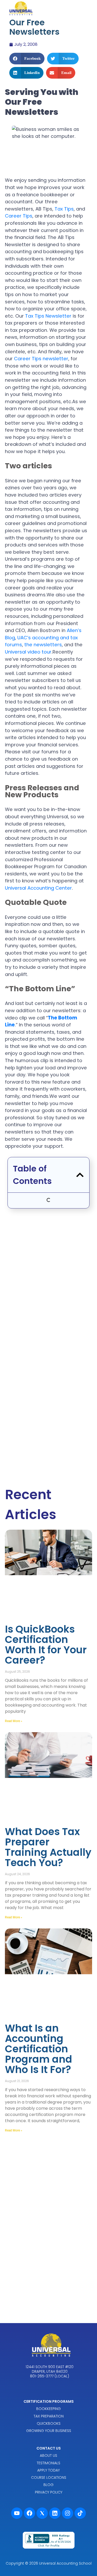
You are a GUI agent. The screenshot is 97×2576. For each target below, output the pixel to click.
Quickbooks (49, 2423)
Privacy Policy (49, 2492)
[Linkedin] (55, 2513)
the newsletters (43, 645)
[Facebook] (29, 2513)
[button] (27, 59)
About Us (48, 2455)
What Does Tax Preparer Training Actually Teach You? (48, 1847)
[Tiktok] (80, 2513)
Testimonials (48, 2463)
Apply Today (48, 2470)
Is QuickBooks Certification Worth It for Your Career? (46, 1645)
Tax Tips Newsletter (48, 316)
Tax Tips (64, 209)
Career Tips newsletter (41, 359)
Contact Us (49, 2448)
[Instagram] (68, 2513)
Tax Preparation (49, 2416)
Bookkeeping (48, 2409)
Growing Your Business (49, 2431)
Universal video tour (28, 652)
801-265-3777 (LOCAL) (50, 2376)
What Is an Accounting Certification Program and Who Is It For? (39, 2049)
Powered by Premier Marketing (49, 2556)
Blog (48, 2485)
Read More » (14, 1721)
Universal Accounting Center (38, 888)
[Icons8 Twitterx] (42, 2513)
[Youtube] (17, 2513)
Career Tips (19, 216)
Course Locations (49, 2477)
